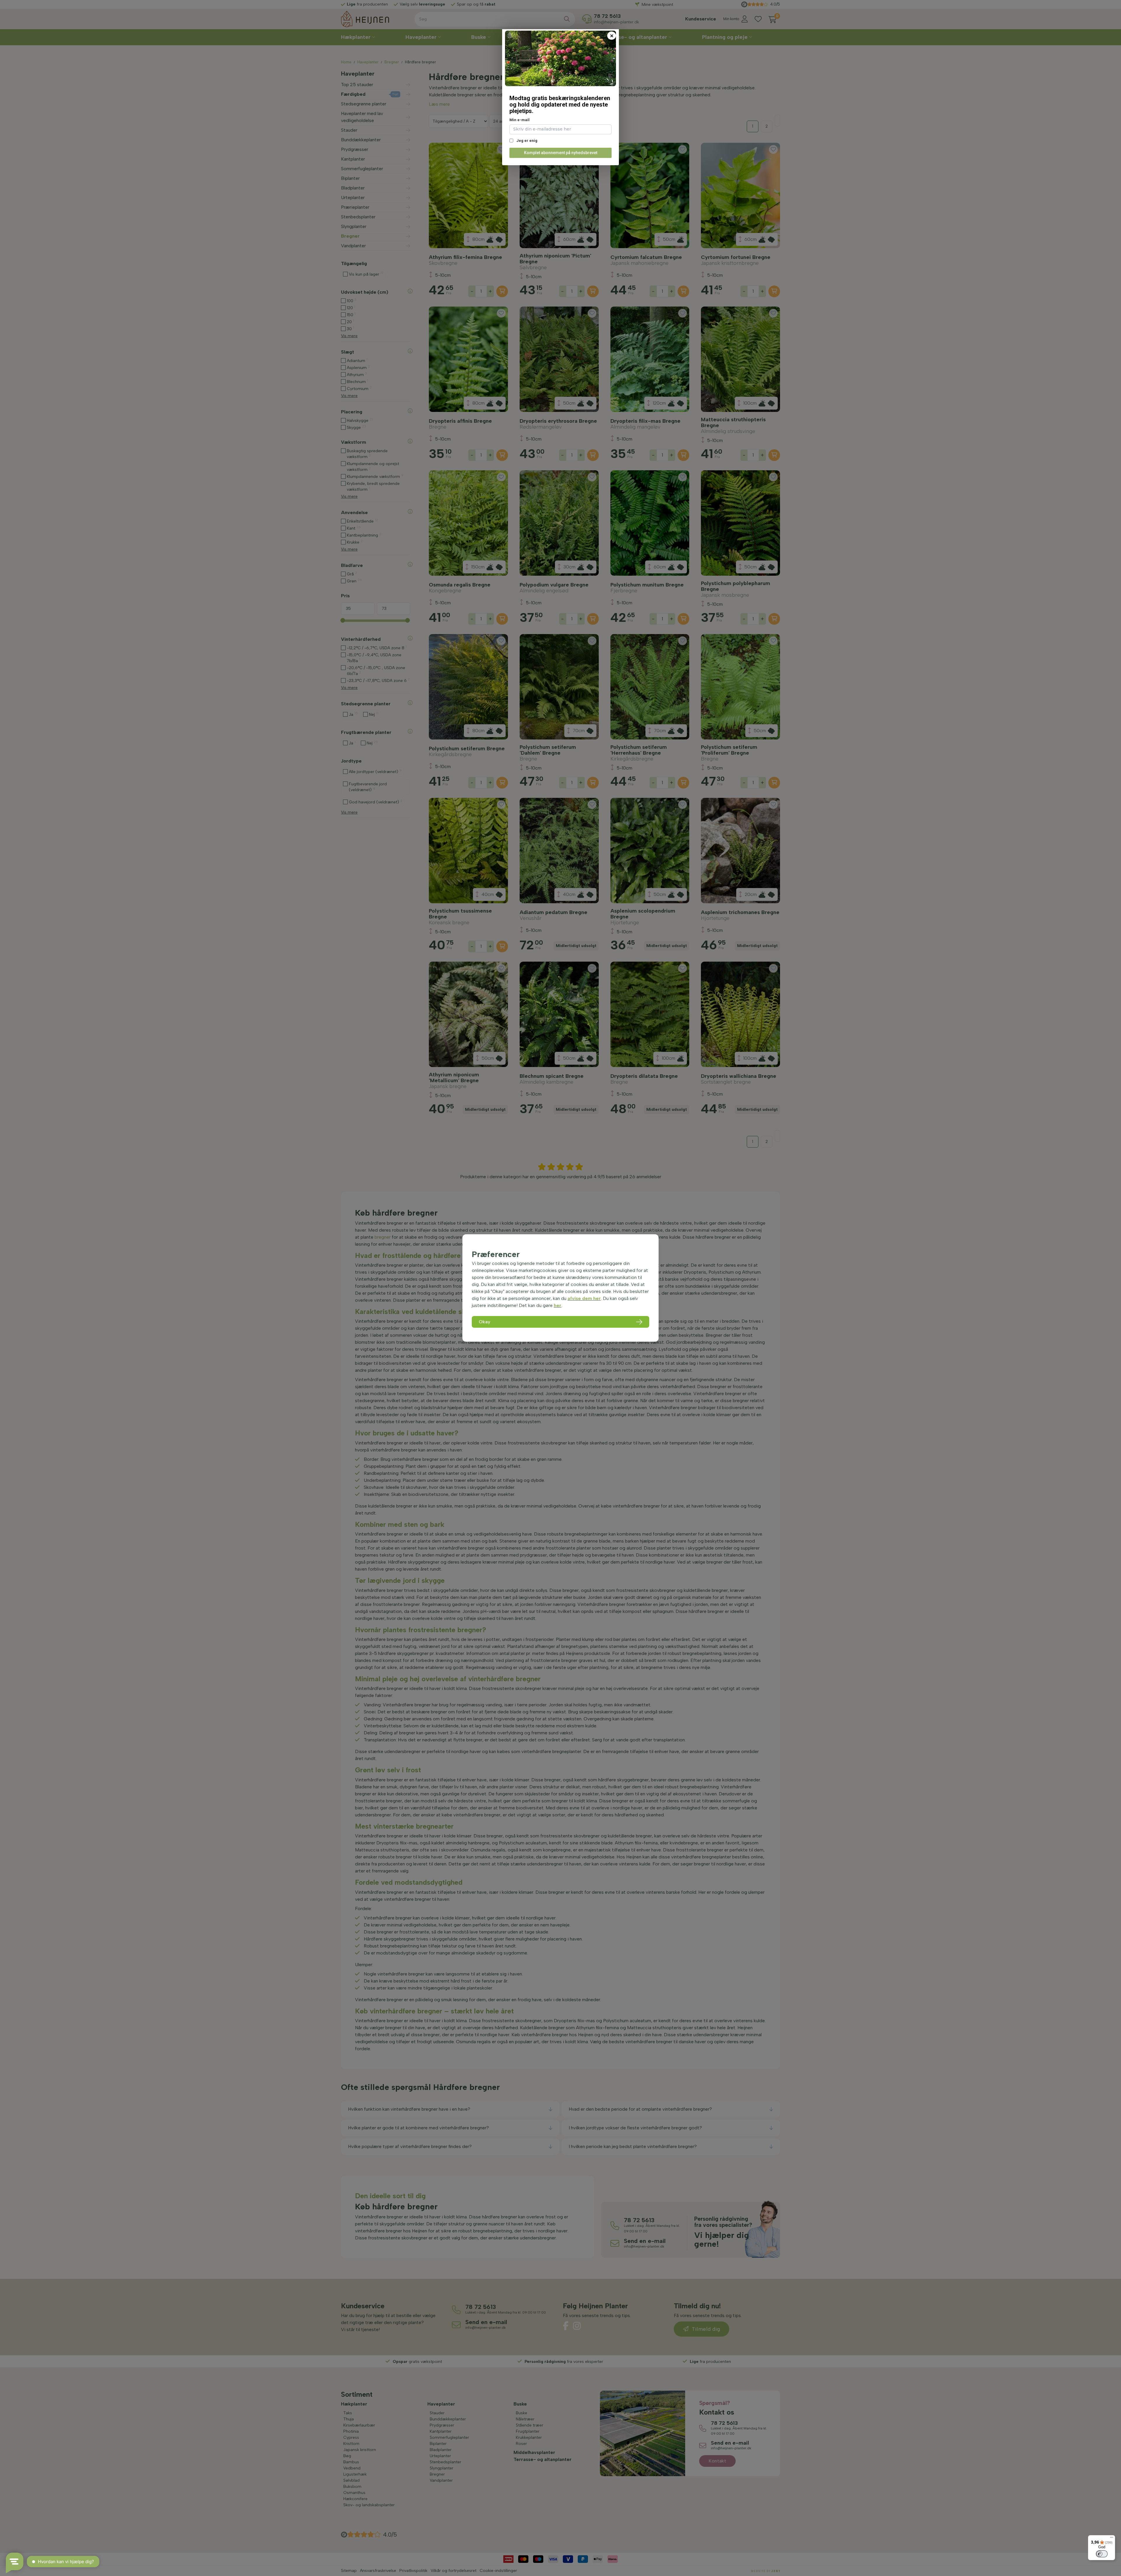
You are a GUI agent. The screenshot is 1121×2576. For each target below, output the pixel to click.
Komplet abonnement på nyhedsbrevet (561, 153)
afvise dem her (584, 1298)
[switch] (1102, 2554)
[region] (560, 1288)
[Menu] (1112, 2539)
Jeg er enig (526, 141)
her (558, 1305)
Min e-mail (519, 120)
